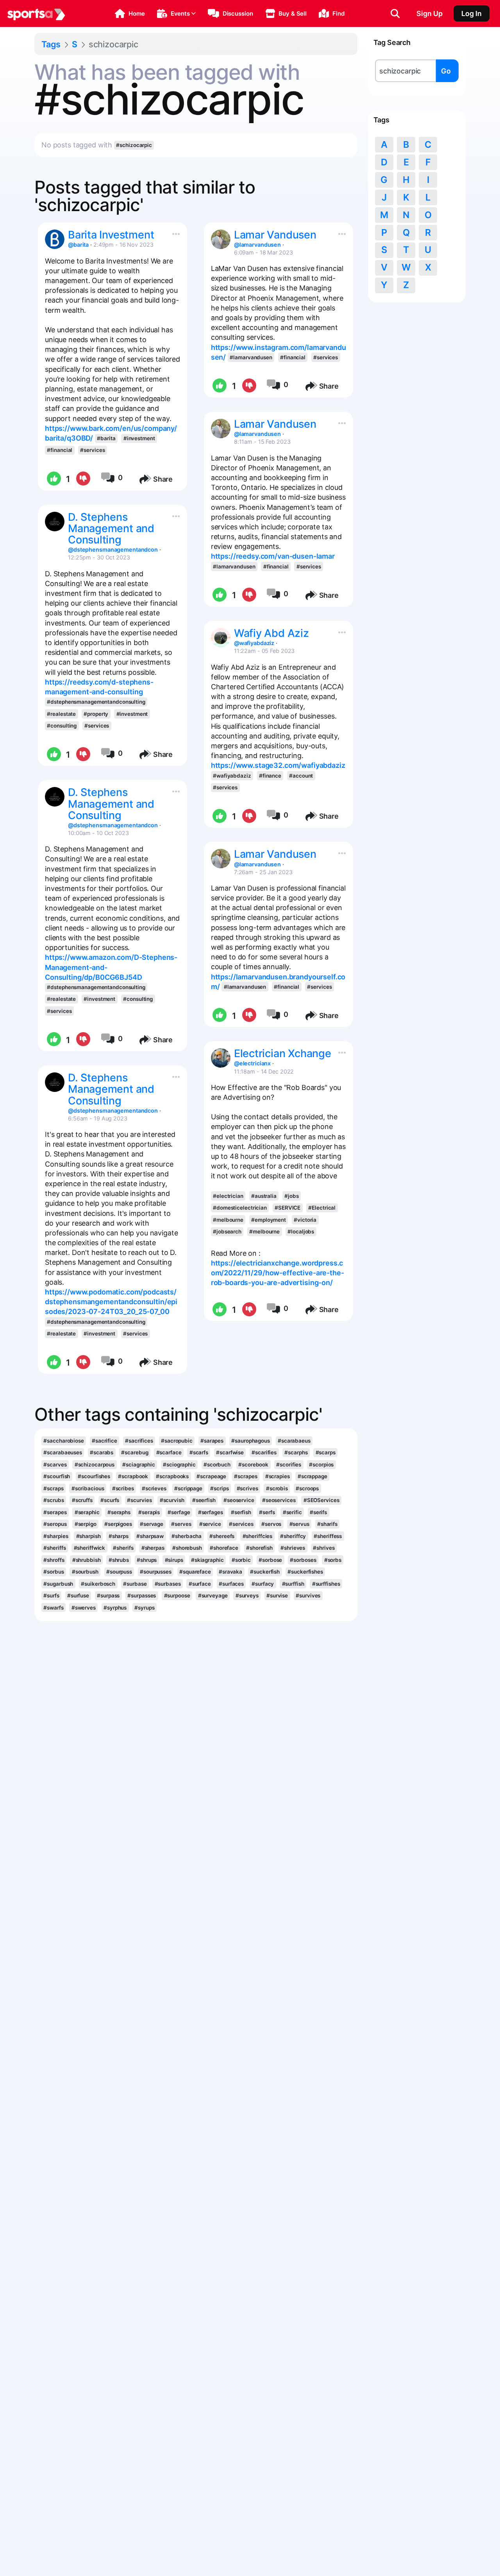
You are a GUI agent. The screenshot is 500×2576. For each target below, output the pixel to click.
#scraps (53, 1488)
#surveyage (213, 1595)
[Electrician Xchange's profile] (221, 1058)
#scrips (219, 1488)
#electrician (228, 1196)
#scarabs (102, 1452)
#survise (277, 1595)
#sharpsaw (150, 1536)
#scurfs (110, 1500)
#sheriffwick (90, 1548)
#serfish (241, 1512)
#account (301, 776)
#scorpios (321, 1465)
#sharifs (327, 1524)
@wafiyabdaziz (254, 643)
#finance (270, 776)
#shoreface (224, 1548)
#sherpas (153, 1548)
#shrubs (119, 1560)
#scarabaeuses (63, 1452)
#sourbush (85, 1572)
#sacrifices (139, 1441)
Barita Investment (111, 235)
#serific (292, 1512)
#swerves (84, 1608)
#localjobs (301, 1232)
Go (446, 71)
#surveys (247, 1595)
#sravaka (230, 1572)
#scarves (55, 1465)
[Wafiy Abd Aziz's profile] (221, 638)
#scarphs (296, 1452)
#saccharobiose (64, 1441)
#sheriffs (54, 1548)
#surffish (293, 1584)
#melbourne (228, 1220)
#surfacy (263, 1584)
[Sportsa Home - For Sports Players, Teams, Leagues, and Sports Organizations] (36, 14)
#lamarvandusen (251, 357)
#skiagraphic (207, 1560)
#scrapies (278, 1476)
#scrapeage (211, 1476)
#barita (106, 438)
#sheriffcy (293, 1536)
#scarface (169, 1452)
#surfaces (231, 1584)
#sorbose (270, 1560)
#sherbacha (187, 1536)
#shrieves (293, 1548)
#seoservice (239, 1500)
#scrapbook (133, 1476)
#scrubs (54, 1500)
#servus (299, 1524)
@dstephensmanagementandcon (113, 549)
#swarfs (53, 1608)
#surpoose (177, 1595)
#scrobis (277, 1488)
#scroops (307, 1488)
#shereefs (222, 1536)
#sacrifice (104, 1441)
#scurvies (139, 1500)
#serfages (211, 1512)
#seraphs (119, 1512)
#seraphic (87, 1512)
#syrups (144, 1608)
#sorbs (333, 1560)
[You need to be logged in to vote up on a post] (53, 479)
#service (210, 1524)
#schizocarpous (95, 1465)
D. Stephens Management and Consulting (111, 528)
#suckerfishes (305, 1572)
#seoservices (279, 1500)
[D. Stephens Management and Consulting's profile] (55, 522)
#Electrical (322, 1208)
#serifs (318, 1512)
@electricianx (253, 1063)
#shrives (324, 1548)
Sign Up (429, 13)
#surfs (51, 1595)
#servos (271, 1524)
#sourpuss (119, 1572)
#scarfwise (230, 1452)
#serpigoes (118, 1524)
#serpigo (86, 1524)
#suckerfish (265, 1572)
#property (96, 714)
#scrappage (312, 1476)
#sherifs (123, 1548)
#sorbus (54, 1572)
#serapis (149, 1512)
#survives (308, 1595)
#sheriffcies (258, 1536)
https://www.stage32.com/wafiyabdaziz (278, 765)
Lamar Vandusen (275, 235)
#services (92, 450)
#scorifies (289, 1465)
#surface (200, 1584)
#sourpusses (156, 1572)
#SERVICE (287, 1208)
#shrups (147, 1560)
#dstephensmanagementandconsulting (96, 702)
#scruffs (82, 1500)
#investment (139, 438)
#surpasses (142, 1595)
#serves (181, 1524)
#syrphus (115, 1608)
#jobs (291, 1196)
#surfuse (78, 1595)
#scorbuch (217, 1465)
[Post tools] (174, 232)
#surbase (135, 1584)
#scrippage (188, 1488)
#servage (152, 1524)
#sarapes (212, 1441)
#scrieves (154, 1488)
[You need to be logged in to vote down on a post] (83, 479)
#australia (264, 1196)
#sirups (174, 1560)
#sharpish (88, 1536)
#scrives (247, 1488)
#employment (269, 1220)
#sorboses (303, 1560)
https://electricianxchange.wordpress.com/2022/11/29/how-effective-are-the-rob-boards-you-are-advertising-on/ (278, 1273)
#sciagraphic (139, 1465)
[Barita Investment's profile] (55, 239)
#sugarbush (58, 1584)
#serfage (179, 1512)
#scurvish (172, 1500)
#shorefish (259, 1548)
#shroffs (54, 1560)
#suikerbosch (98, 1584)
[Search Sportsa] (395, 14)
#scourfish (57, 1476)
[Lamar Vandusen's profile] (221, 239)
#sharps (119, 1536)
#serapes (55, 1512)
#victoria (305, 1220)
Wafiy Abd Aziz (271, 633)
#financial (60, 450)
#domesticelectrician (240, 1208)
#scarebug (135, 1452)
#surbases (168, 1584)
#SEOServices (321, 1500)
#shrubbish (87, 1560)
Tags (51, 44)
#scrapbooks (172, 1476)
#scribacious (88, 1488)
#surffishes (326, 1584)
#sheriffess (328, 1536)
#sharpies (56, 1536)
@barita (78, 245)
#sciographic (179, 1465)
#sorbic (241, 1560)
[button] (130, 14)
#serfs (267, 1512)
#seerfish (204, 1500)
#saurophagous (251, 1441)
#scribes (123, 1488)
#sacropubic (177, 1441)
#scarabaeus (294, 1441)
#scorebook (253, 1465)
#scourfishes (94, 1476)
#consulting (62, 726)
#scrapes (246, 1476)
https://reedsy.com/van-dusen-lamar (273, 556)
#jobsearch (227, 1232)
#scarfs (199, 1452)
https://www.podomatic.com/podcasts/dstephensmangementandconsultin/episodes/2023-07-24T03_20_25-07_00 (111, 1302)
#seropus (55, 1524)
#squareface (195, 1572)
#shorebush (187, 1548)
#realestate (61, 714)
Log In (471, 13)
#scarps (326, 1452)
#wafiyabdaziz (232, 776)
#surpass (108, 1595)
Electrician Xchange (283, 1053)
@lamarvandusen (257, 245)
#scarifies (264, 1452)
